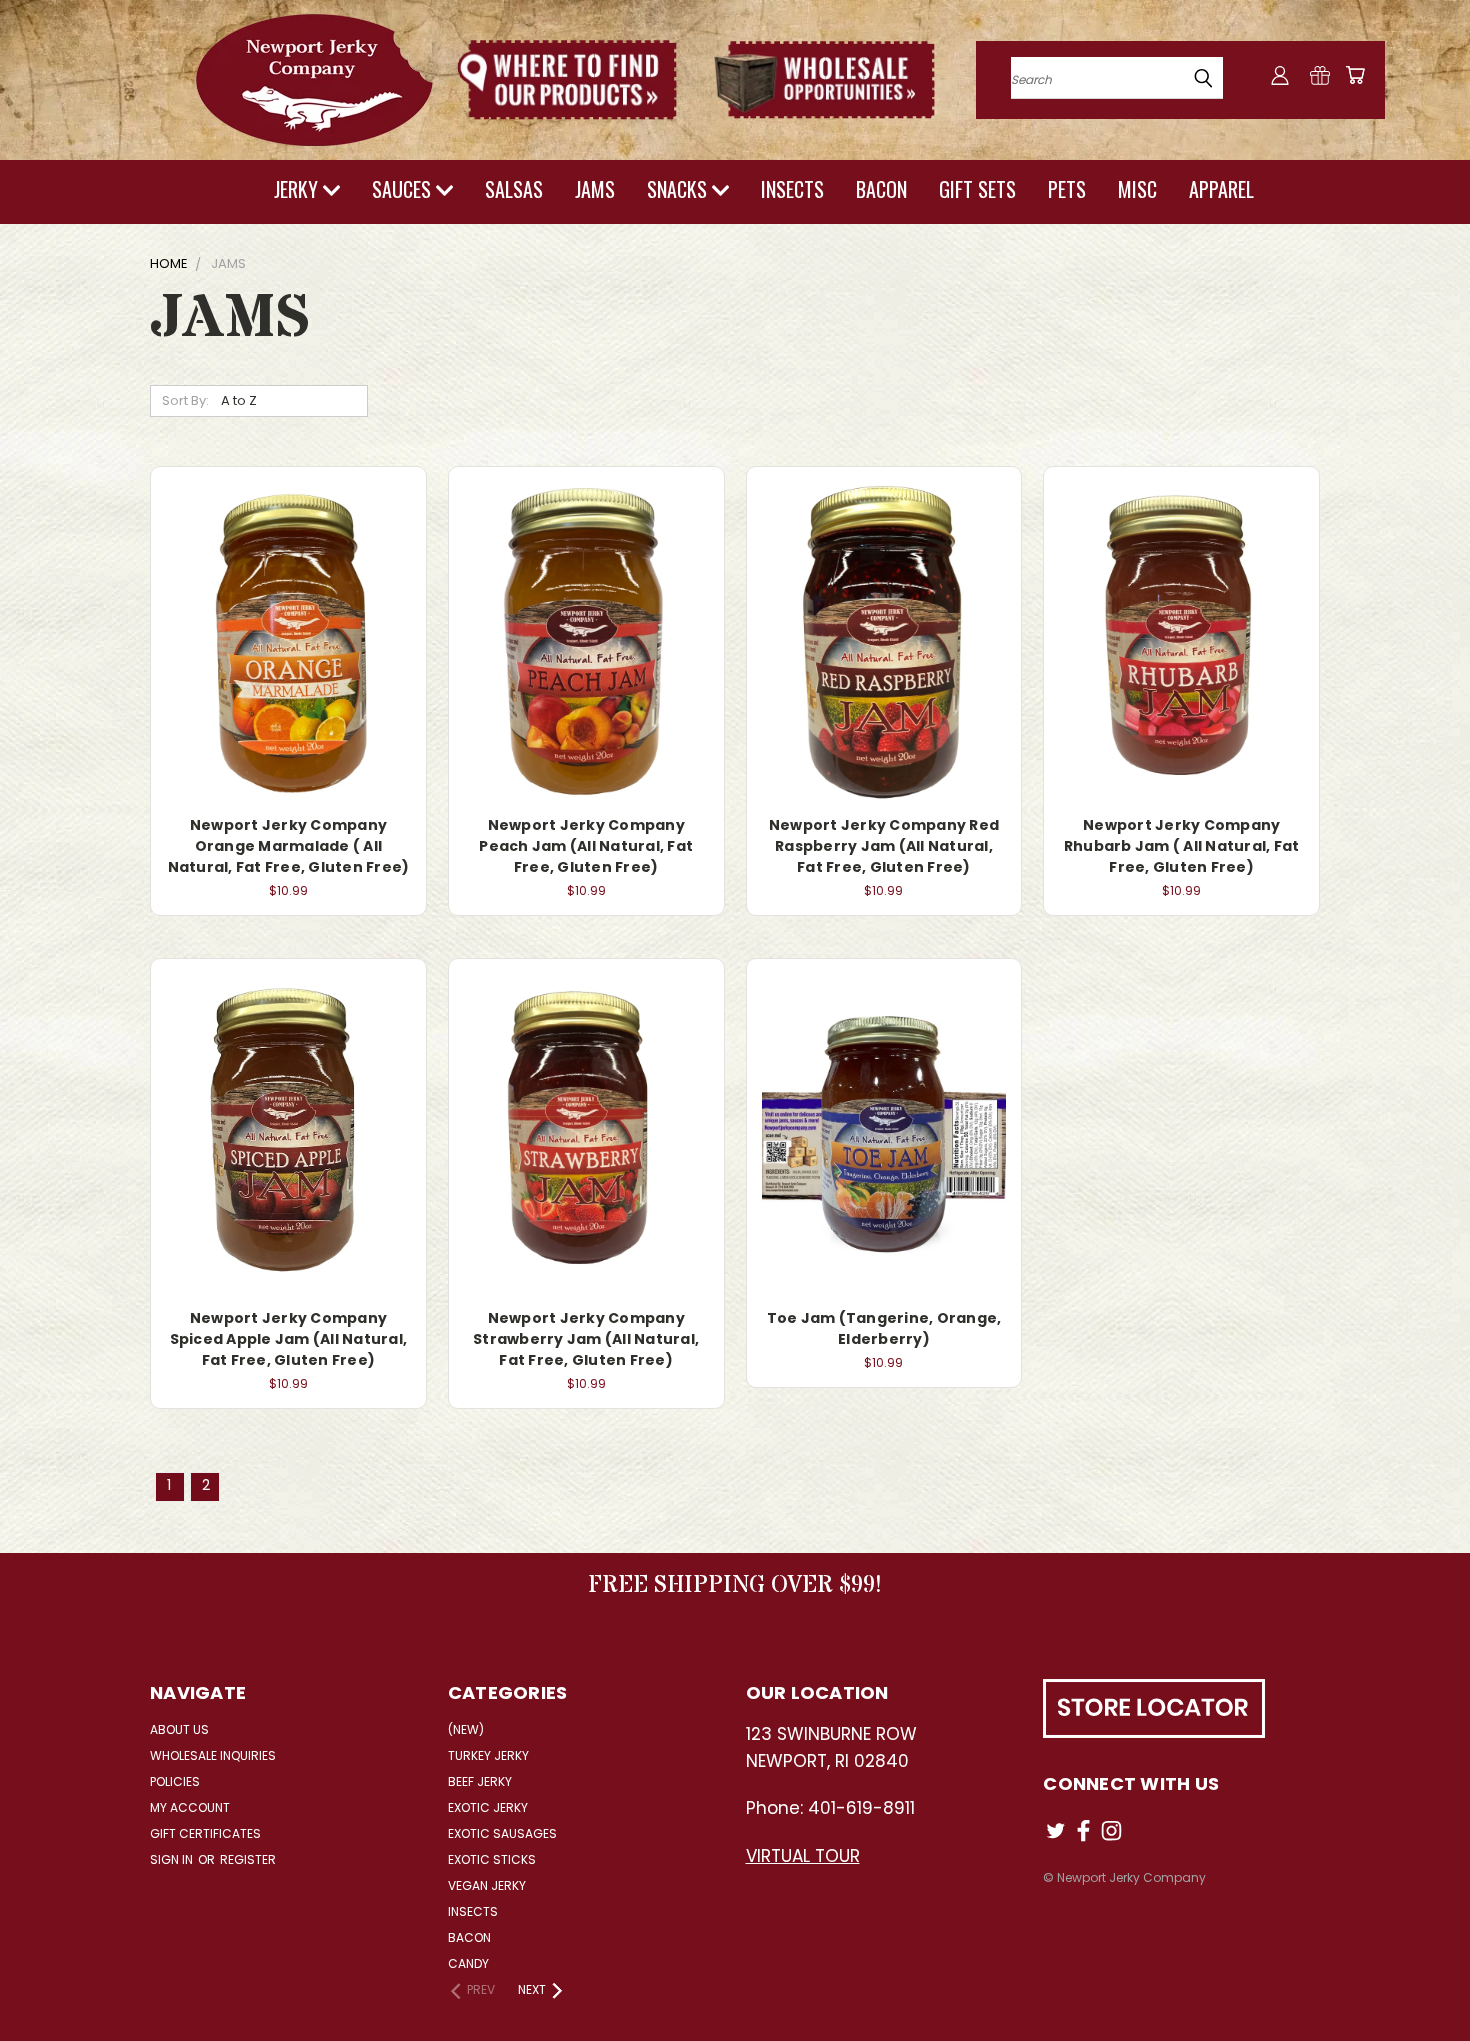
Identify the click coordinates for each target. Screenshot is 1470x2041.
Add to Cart (288, 639)
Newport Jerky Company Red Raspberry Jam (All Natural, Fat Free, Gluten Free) (884, 846)
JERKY (298, 189)
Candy (468, 1963)
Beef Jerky (480, 1781)
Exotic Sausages (502, 1833)
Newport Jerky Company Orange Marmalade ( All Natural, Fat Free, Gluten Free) (289, 846)
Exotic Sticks (492, 1859)
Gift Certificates (205, 1833)
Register (248, 1859)
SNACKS (679, 189)
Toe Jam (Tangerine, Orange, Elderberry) (884, 1328)
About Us (179, 1729)
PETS (1067, 189)
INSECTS (792, 189)
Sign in (173, 1859)
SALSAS (514, 189)
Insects (473, 1911)
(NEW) (466, 1729)
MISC (1137, 189)
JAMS (595, 189)
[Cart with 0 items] (1355, 75)
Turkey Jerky (488, 1755)
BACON (881, 189)
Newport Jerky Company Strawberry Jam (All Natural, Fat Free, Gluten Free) (586, 1339)
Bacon (469, 1937)
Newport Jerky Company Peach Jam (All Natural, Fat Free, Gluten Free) (586, 846)
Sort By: (185, 400)
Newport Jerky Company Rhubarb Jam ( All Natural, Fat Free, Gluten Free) (1182, 846)
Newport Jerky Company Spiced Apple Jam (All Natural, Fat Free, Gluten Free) (289, 1339)
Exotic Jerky (488, 1807)
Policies (175, 1781)
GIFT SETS (977, 189)
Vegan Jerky (487, 1885)
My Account (190, 1807)
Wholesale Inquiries (213, 1755)
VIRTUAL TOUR (803, 1856)
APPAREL (1221, 189)
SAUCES (404, 189)
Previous (1417, 1978)
